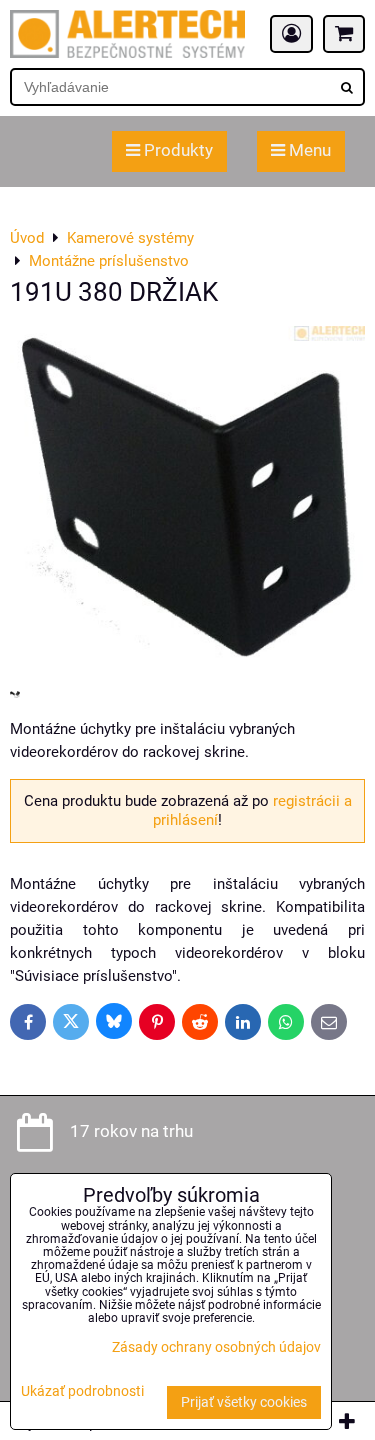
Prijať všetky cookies (244, 1402)
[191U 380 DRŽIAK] (187, 501)
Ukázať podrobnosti (82, 1392)
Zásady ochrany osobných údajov (216, 1347)
